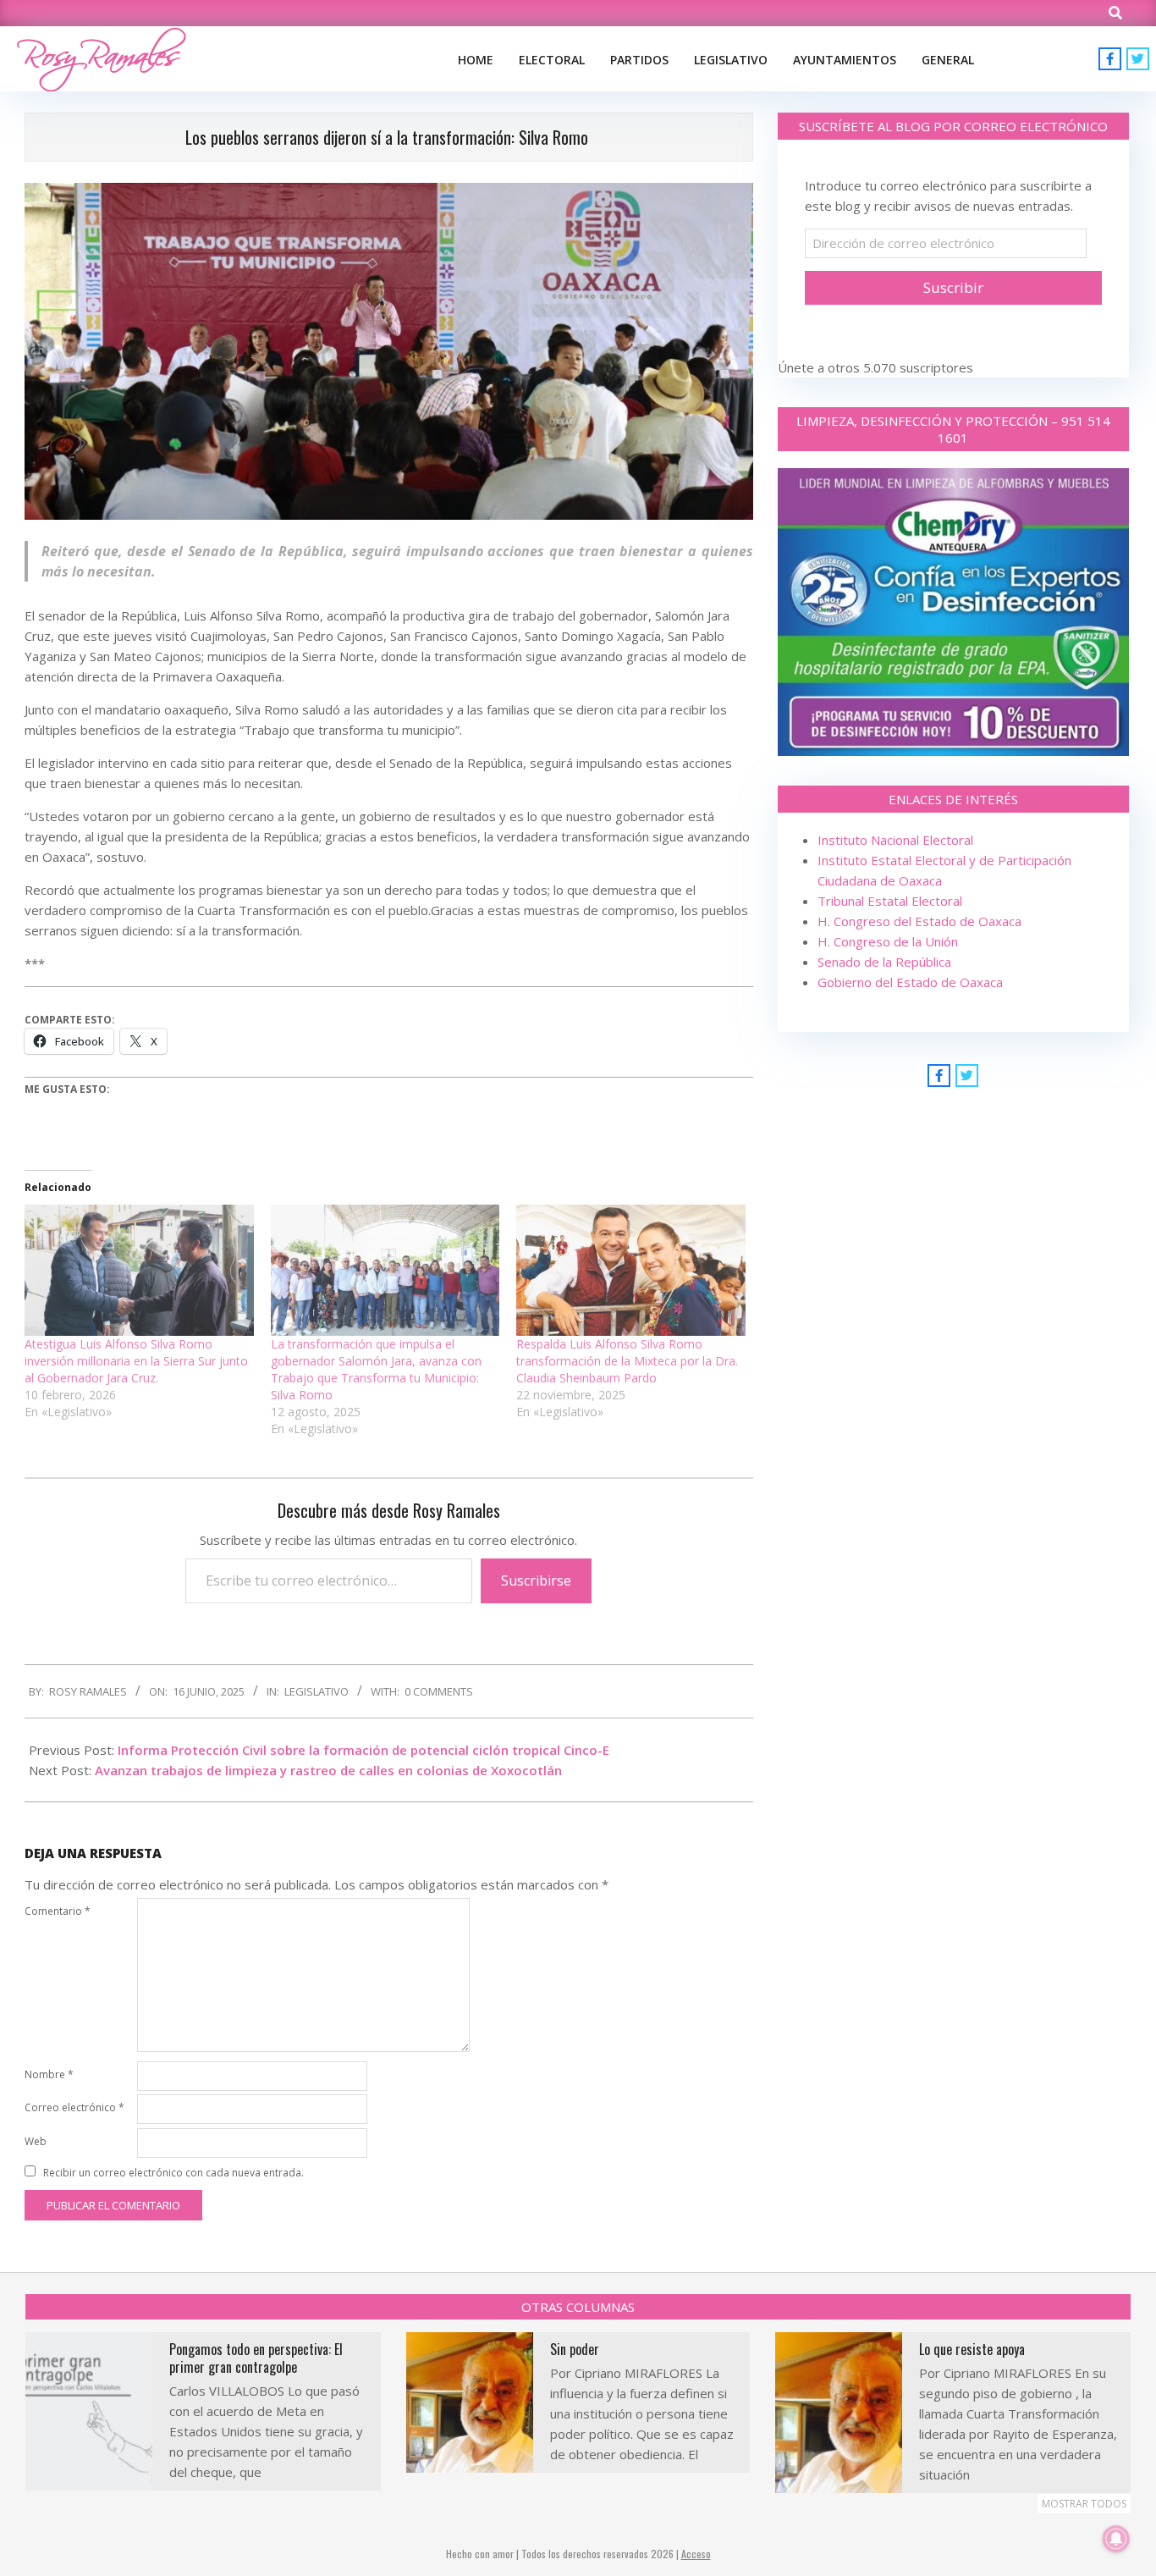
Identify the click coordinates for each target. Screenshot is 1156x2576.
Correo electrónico (74, 2107)
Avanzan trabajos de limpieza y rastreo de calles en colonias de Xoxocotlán (328, 1770)
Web (36, 2141)
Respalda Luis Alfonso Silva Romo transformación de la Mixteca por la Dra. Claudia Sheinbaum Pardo (627, 1361)
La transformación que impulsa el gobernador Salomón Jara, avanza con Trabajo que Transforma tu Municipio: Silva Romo (376, 1369)
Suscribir (953, 287)
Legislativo (317, 1691)
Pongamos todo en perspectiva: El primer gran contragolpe (256, 2358)
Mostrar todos (1084, 2504)
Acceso (696, 2554)
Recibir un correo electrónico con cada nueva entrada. (173, 2173)
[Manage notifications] (1116, 2539)
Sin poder (575, 2349)
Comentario (58, 1911)
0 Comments (439, 1691)
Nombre (49, 2074)
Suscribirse (536, 1580)
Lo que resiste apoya (972, 2349)
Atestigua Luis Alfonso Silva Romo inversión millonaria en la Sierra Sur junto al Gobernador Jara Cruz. (136, 1361)
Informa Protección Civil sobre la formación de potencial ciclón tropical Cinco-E (363, 1750)
